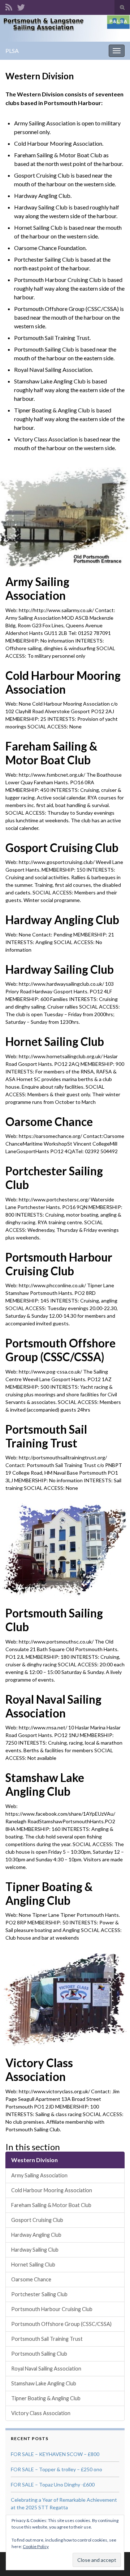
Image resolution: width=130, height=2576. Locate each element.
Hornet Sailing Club (55, 1042)
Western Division (34, 2160)
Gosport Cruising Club (62, 848)
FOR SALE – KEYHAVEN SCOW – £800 (55, 2454)
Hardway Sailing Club (60, 969)
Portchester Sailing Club (54, 1178)
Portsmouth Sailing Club (54, 1620)
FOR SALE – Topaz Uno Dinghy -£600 (53, 2484)
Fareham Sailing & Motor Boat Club (51, 753)
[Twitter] (21, 6)
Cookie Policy (36, 2546)
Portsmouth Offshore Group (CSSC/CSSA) (60, 1350)
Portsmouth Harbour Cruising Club (59, 1264)
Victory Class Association (39, 2070)
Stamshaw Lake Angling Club (45, 1784)
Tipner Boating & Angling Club (49, 1894)
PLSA (12, 51)
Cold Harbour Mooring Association (63, 682)
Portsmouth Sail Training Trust (46, 1436)
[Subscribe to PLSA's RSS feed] (9, 6)
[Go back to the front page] (65, 28)
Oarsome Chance (49, 1122)
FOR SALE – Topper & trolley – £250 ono (57, 2469)
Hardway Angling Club (62, 920)
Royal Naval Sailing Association (53, 1706)
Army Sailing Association (37, 589)
